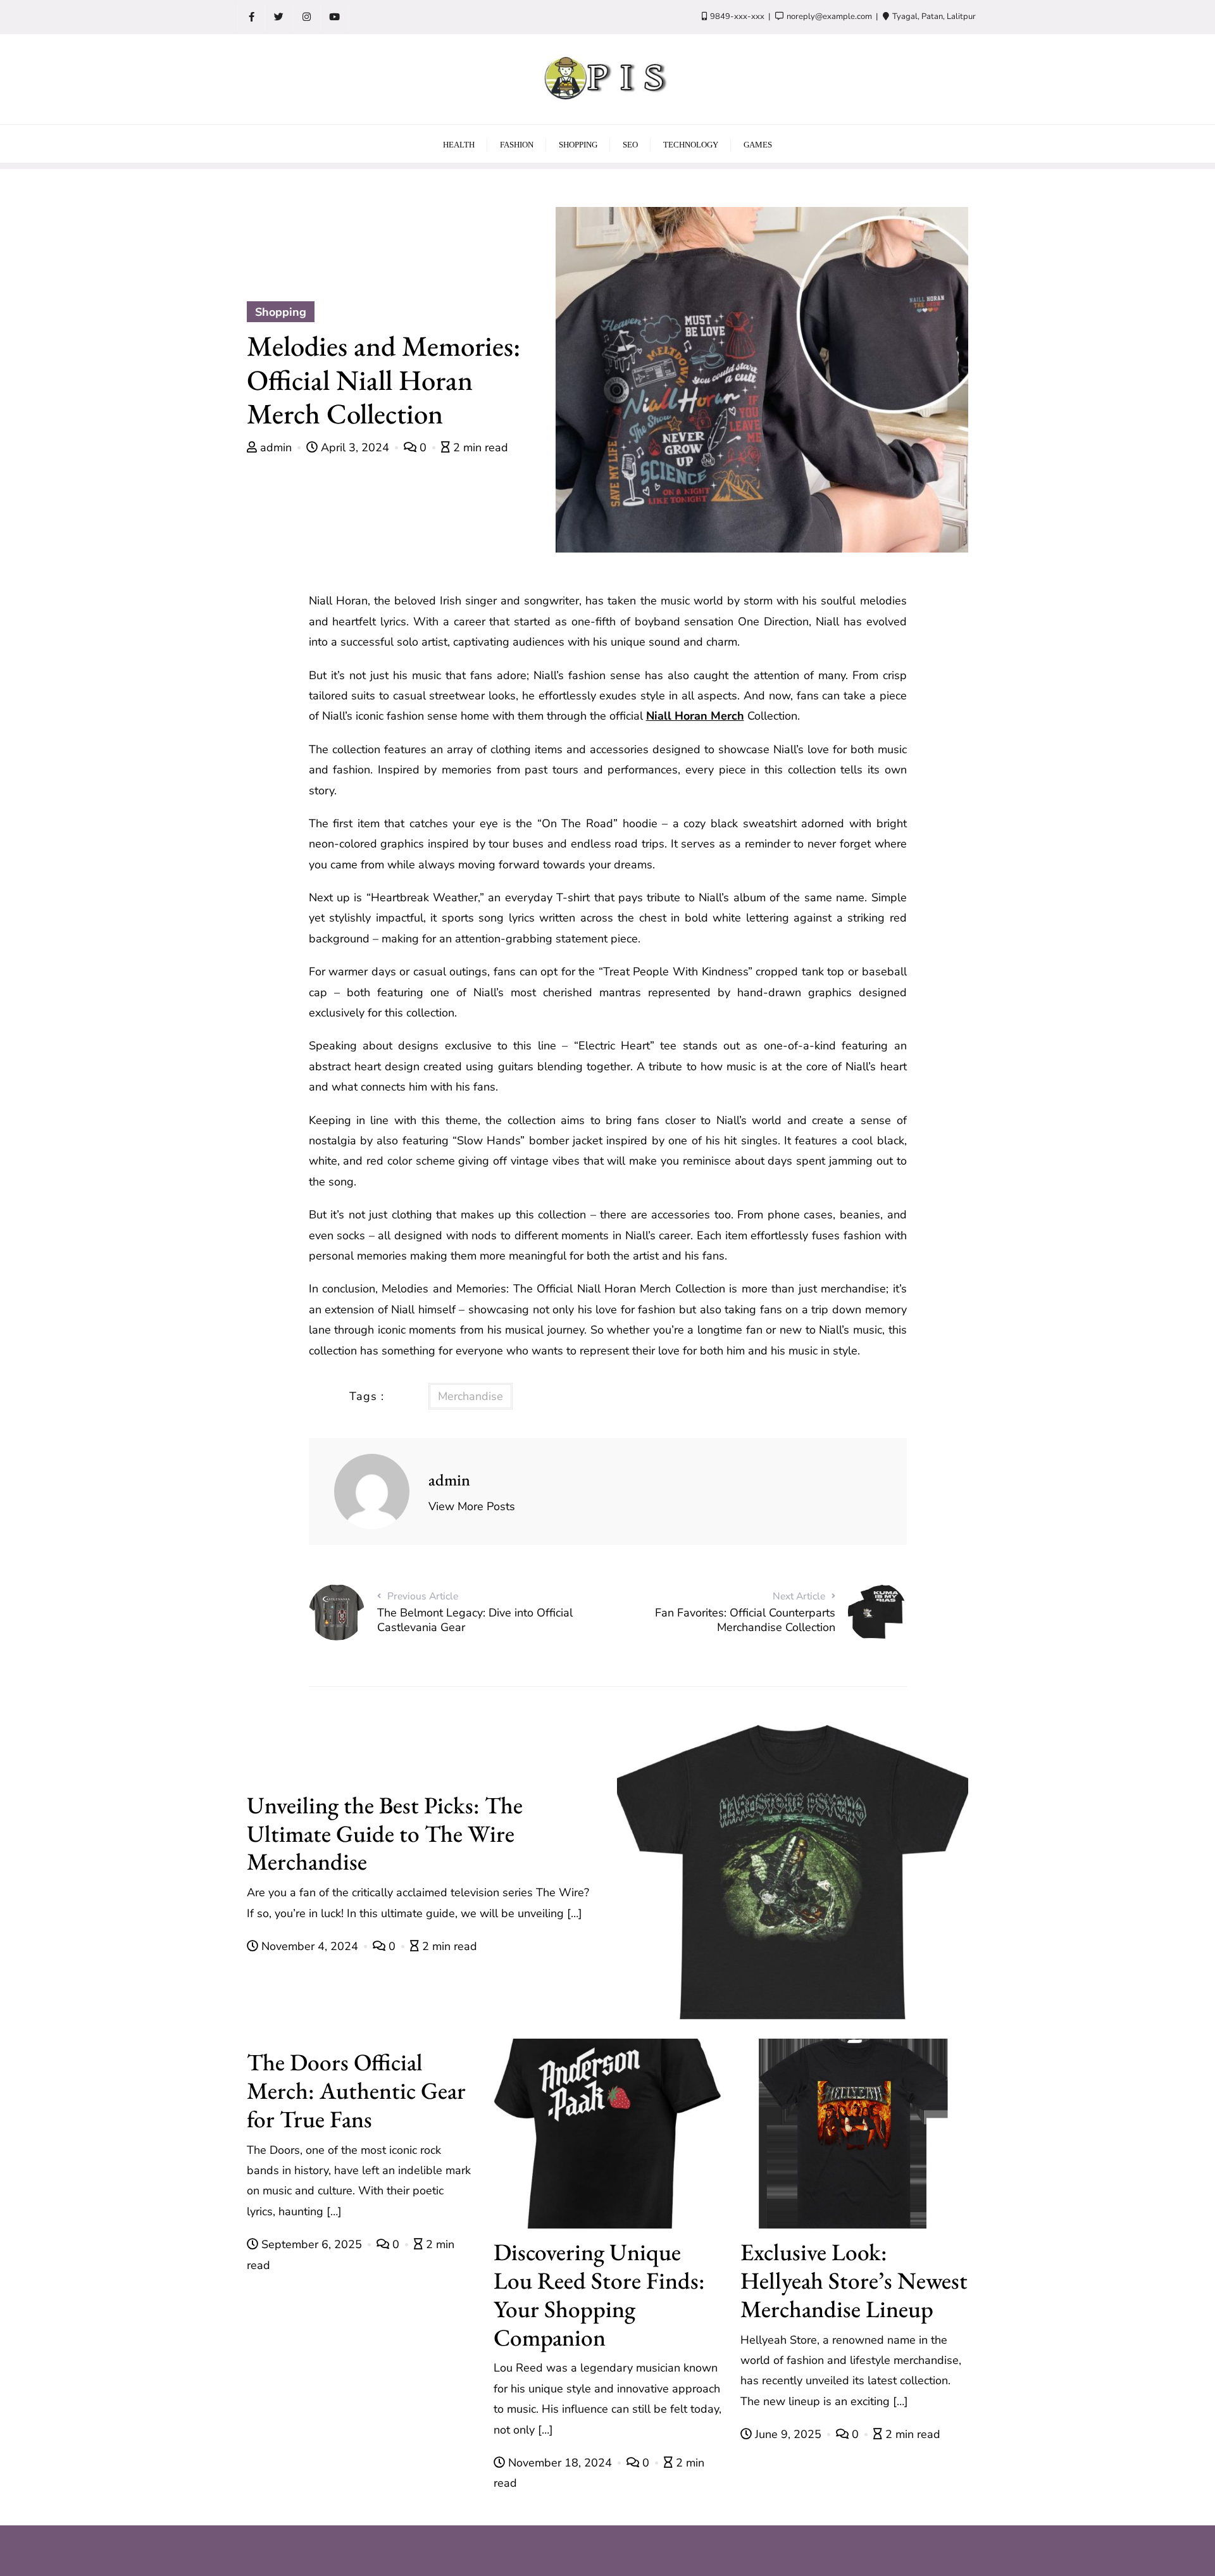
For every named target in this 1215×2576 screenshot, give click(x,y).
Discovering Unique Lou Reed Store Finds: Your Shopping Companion (599, 2294)
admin (276, 447)
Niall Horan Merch (695, 716)
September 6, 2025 (312, 2244)
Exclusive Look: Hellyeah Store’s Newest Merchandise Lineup (854, 2280)
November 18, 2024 (560, 2463)
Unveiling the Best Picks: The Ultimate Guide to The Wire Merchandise (385, 1833)
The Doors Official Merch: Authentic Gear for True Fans (356, 2090)
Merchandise (470, 1396)
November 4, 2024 (310, 1946)
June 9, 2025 (788, 2434)
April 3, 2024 (355, 447)
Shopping (281, 312)
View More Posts (472, 1506)
